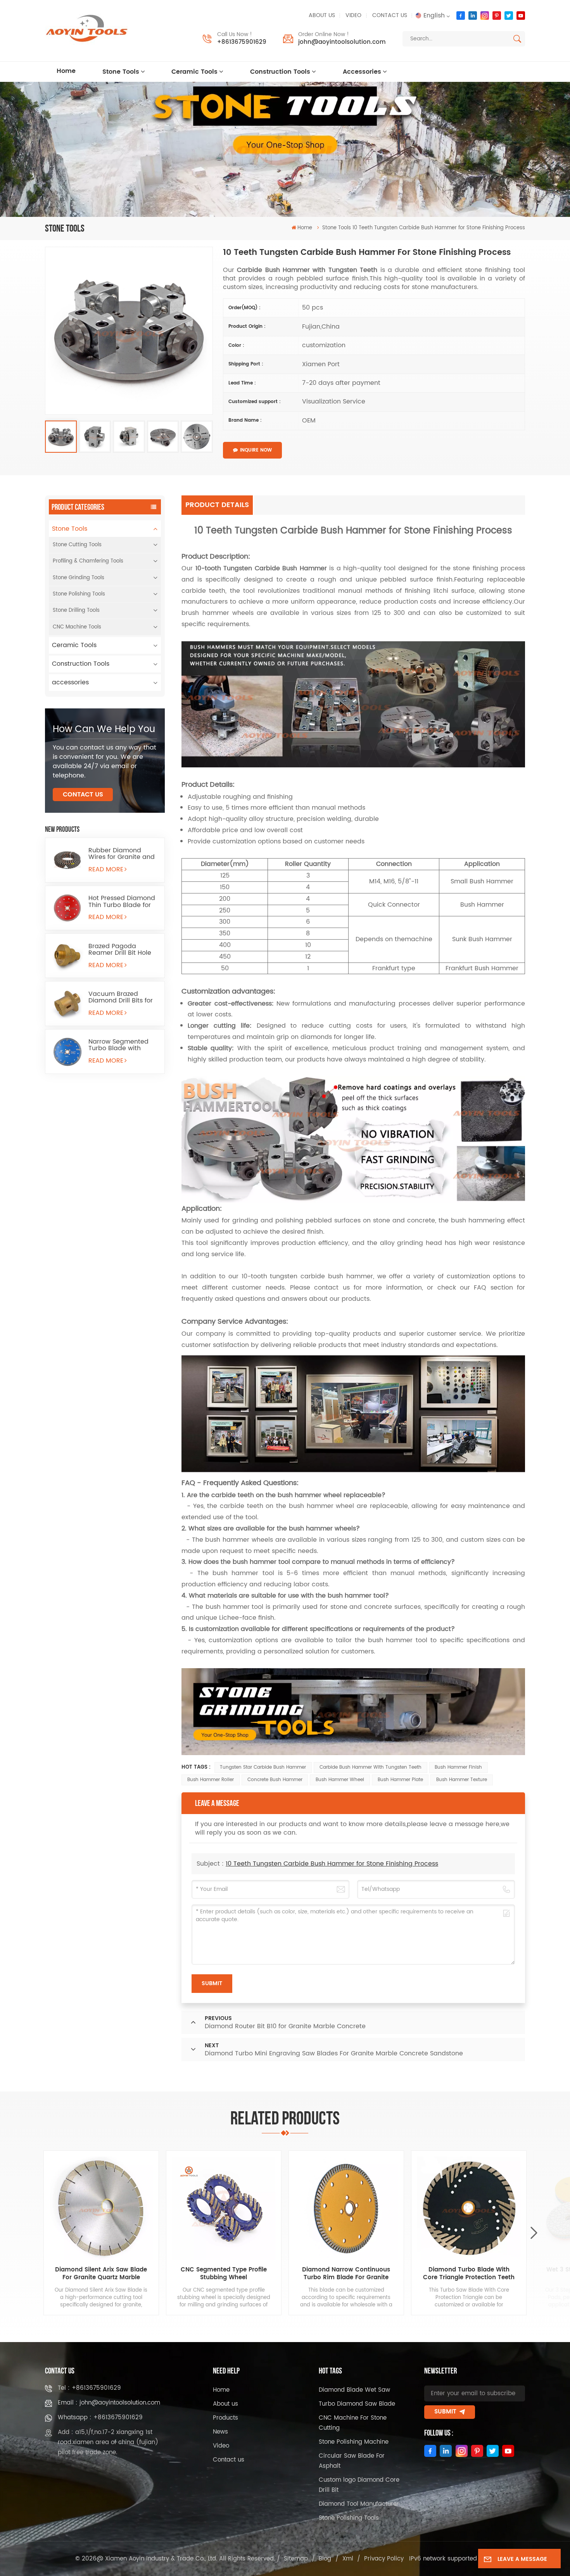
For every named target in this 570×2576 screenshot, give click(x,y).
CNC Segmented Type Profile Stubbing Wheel (224, 2274)
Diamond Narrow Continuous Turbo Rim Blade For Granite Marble (346, 2274)
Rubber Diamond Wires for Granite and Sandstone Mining (122, 854)
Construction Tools (280, 72)
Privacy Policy (384, 2559)
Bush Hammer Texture (462, 1780)
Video (353, 16)
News (220, 2432)
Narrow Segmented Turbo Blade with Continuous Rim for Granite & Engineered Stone (121, 1045)
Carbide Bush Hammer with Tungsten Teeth (370, 1767)
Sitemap (296, 2559)
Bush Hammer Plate (400, 1780)
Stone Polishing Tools (79, 594)
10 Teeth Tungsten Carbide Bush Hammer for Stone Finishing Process (332, 1864)
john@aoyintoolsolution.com (342, 42)
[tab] (218, 505)
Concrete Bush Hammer (275, 1780)
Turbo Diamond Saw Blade (357, 2404)
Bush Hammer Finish (458, 1767)
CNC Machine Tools (77, 627)
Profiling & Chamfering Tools (88, 561)
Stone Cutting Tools (77, 545)
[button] (534, 2233)
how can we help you (104, 729)
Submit (445, 2412)
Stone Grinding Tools (79, 578)
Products (225, 2418)
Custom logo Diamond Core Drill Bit (359, 2485)
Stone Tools (121, 72)
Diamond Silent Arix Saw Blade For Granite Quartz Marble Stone (101, 2274)
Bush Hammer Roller (211, 1780)
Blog (325, 2559)
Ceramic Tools (194, 72)
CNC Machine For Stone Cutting (353, 2423)
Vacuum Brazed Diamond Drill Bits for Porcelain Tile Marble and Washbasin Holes (122, 997)
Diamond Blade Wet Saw (354, 2390)
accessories (362, 72)
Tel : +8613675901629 (89, 2388)
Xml (348, 2559)
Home (66, 71)
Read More (106, 869)
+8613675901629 (242, 42)
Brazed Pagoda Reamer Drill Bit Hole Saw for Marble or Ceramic (120, 950)
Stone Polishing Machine (354, 2442)
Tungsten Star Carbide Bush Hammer (263, 1767)
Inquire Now (256, 450)
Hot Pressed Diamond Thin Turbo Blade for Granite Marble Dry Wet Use (122, 902)
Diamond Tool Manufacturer (359, 2504)
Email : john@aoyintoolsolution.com (109, 2403)
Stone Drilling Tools (76, 610)
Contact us (390, 16)
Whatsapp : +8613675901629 (100, 2418)
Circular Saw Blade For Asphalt (352, 2461)
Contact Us (83, 795)
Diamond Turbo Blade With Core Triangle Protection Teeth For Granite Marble (469, 2274)
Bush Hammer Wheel (340, 1780)
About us (322, 16)
